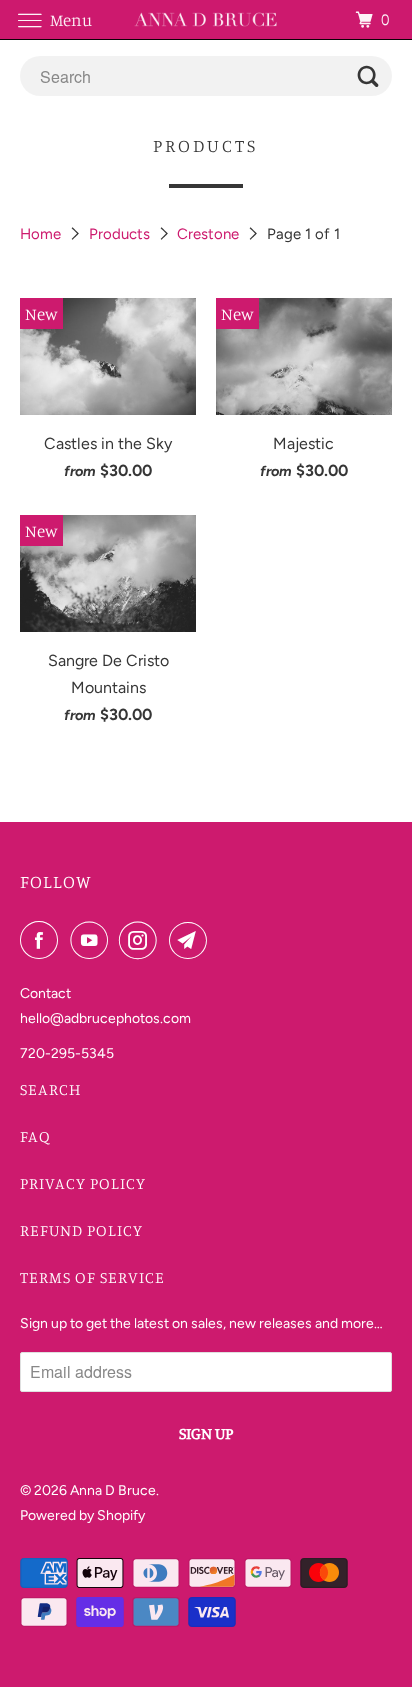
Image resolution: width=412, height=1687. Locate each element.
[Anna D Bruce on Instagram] (142, 940)
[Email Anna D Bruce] (192, 940)
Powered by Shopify (82, 1515)
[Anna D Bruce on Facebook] (43, 940)
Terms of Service (92, 1277)
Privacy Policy (83, 1183)
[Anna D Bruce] (206, 19)
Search (51, 1089)
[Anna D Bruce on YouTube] (93, 940)
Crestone (210, 234)
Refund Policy (81, 1230)
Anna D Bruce (113, 1490)
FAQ (35, 1136)
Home (42, 234)
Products (121, 234)
